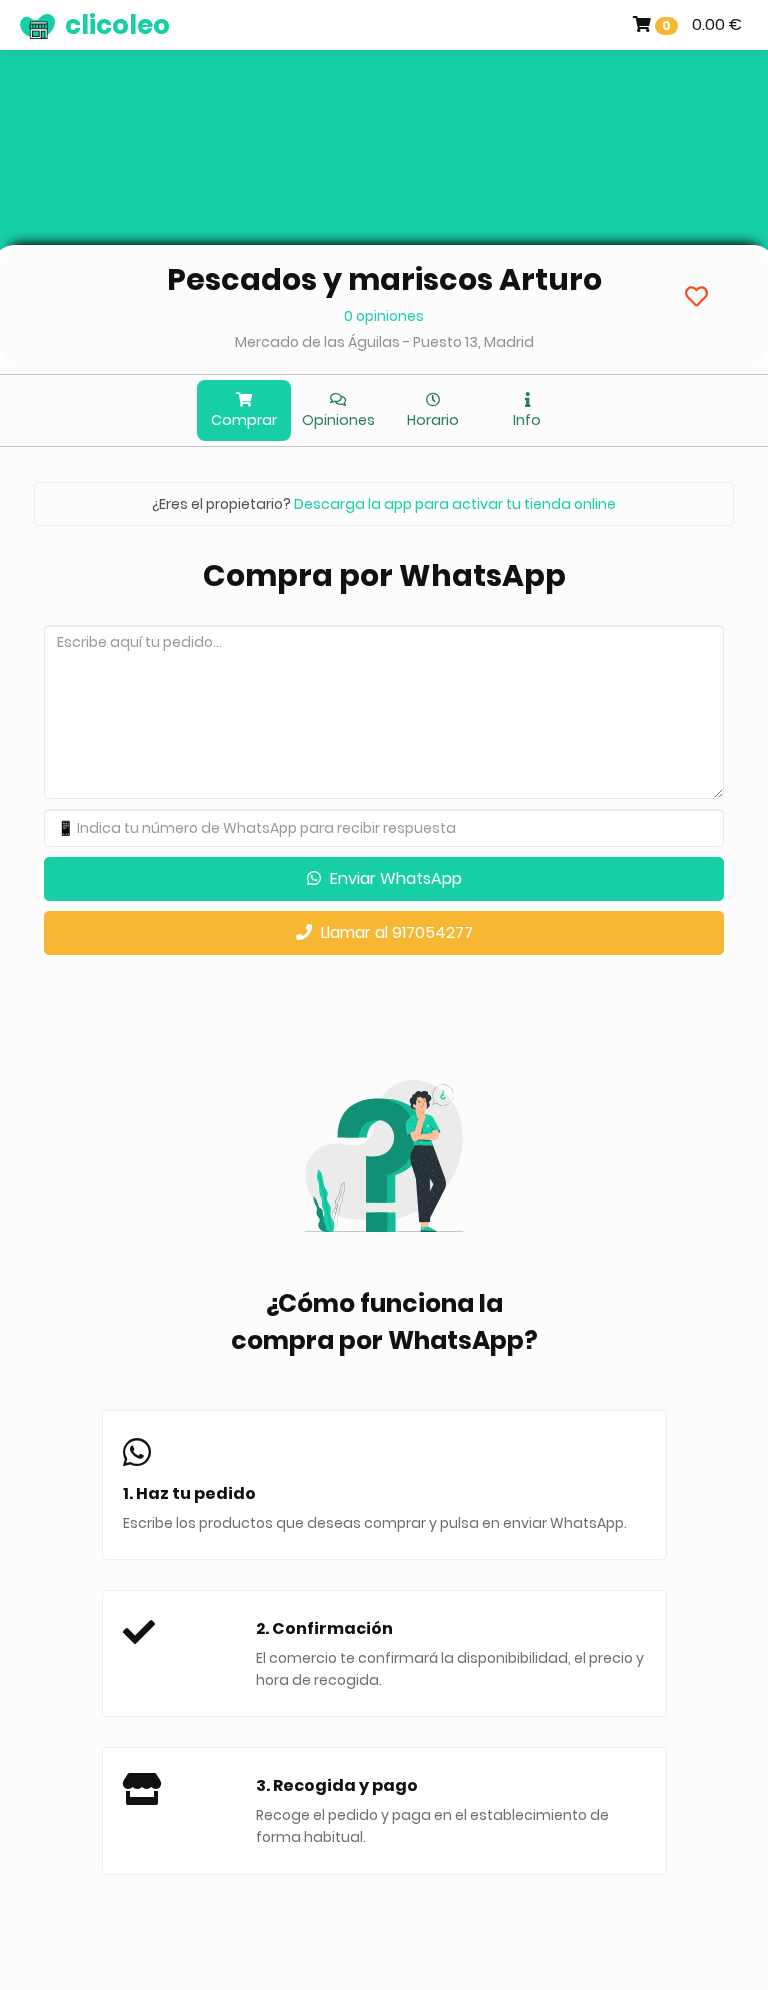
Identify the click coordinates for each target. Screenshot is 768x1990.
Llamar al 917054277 (395, 932)
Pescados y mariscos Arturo (384, 279)
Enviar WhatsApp (394, 878)
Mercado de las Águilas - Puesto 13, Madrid (384, 342)
